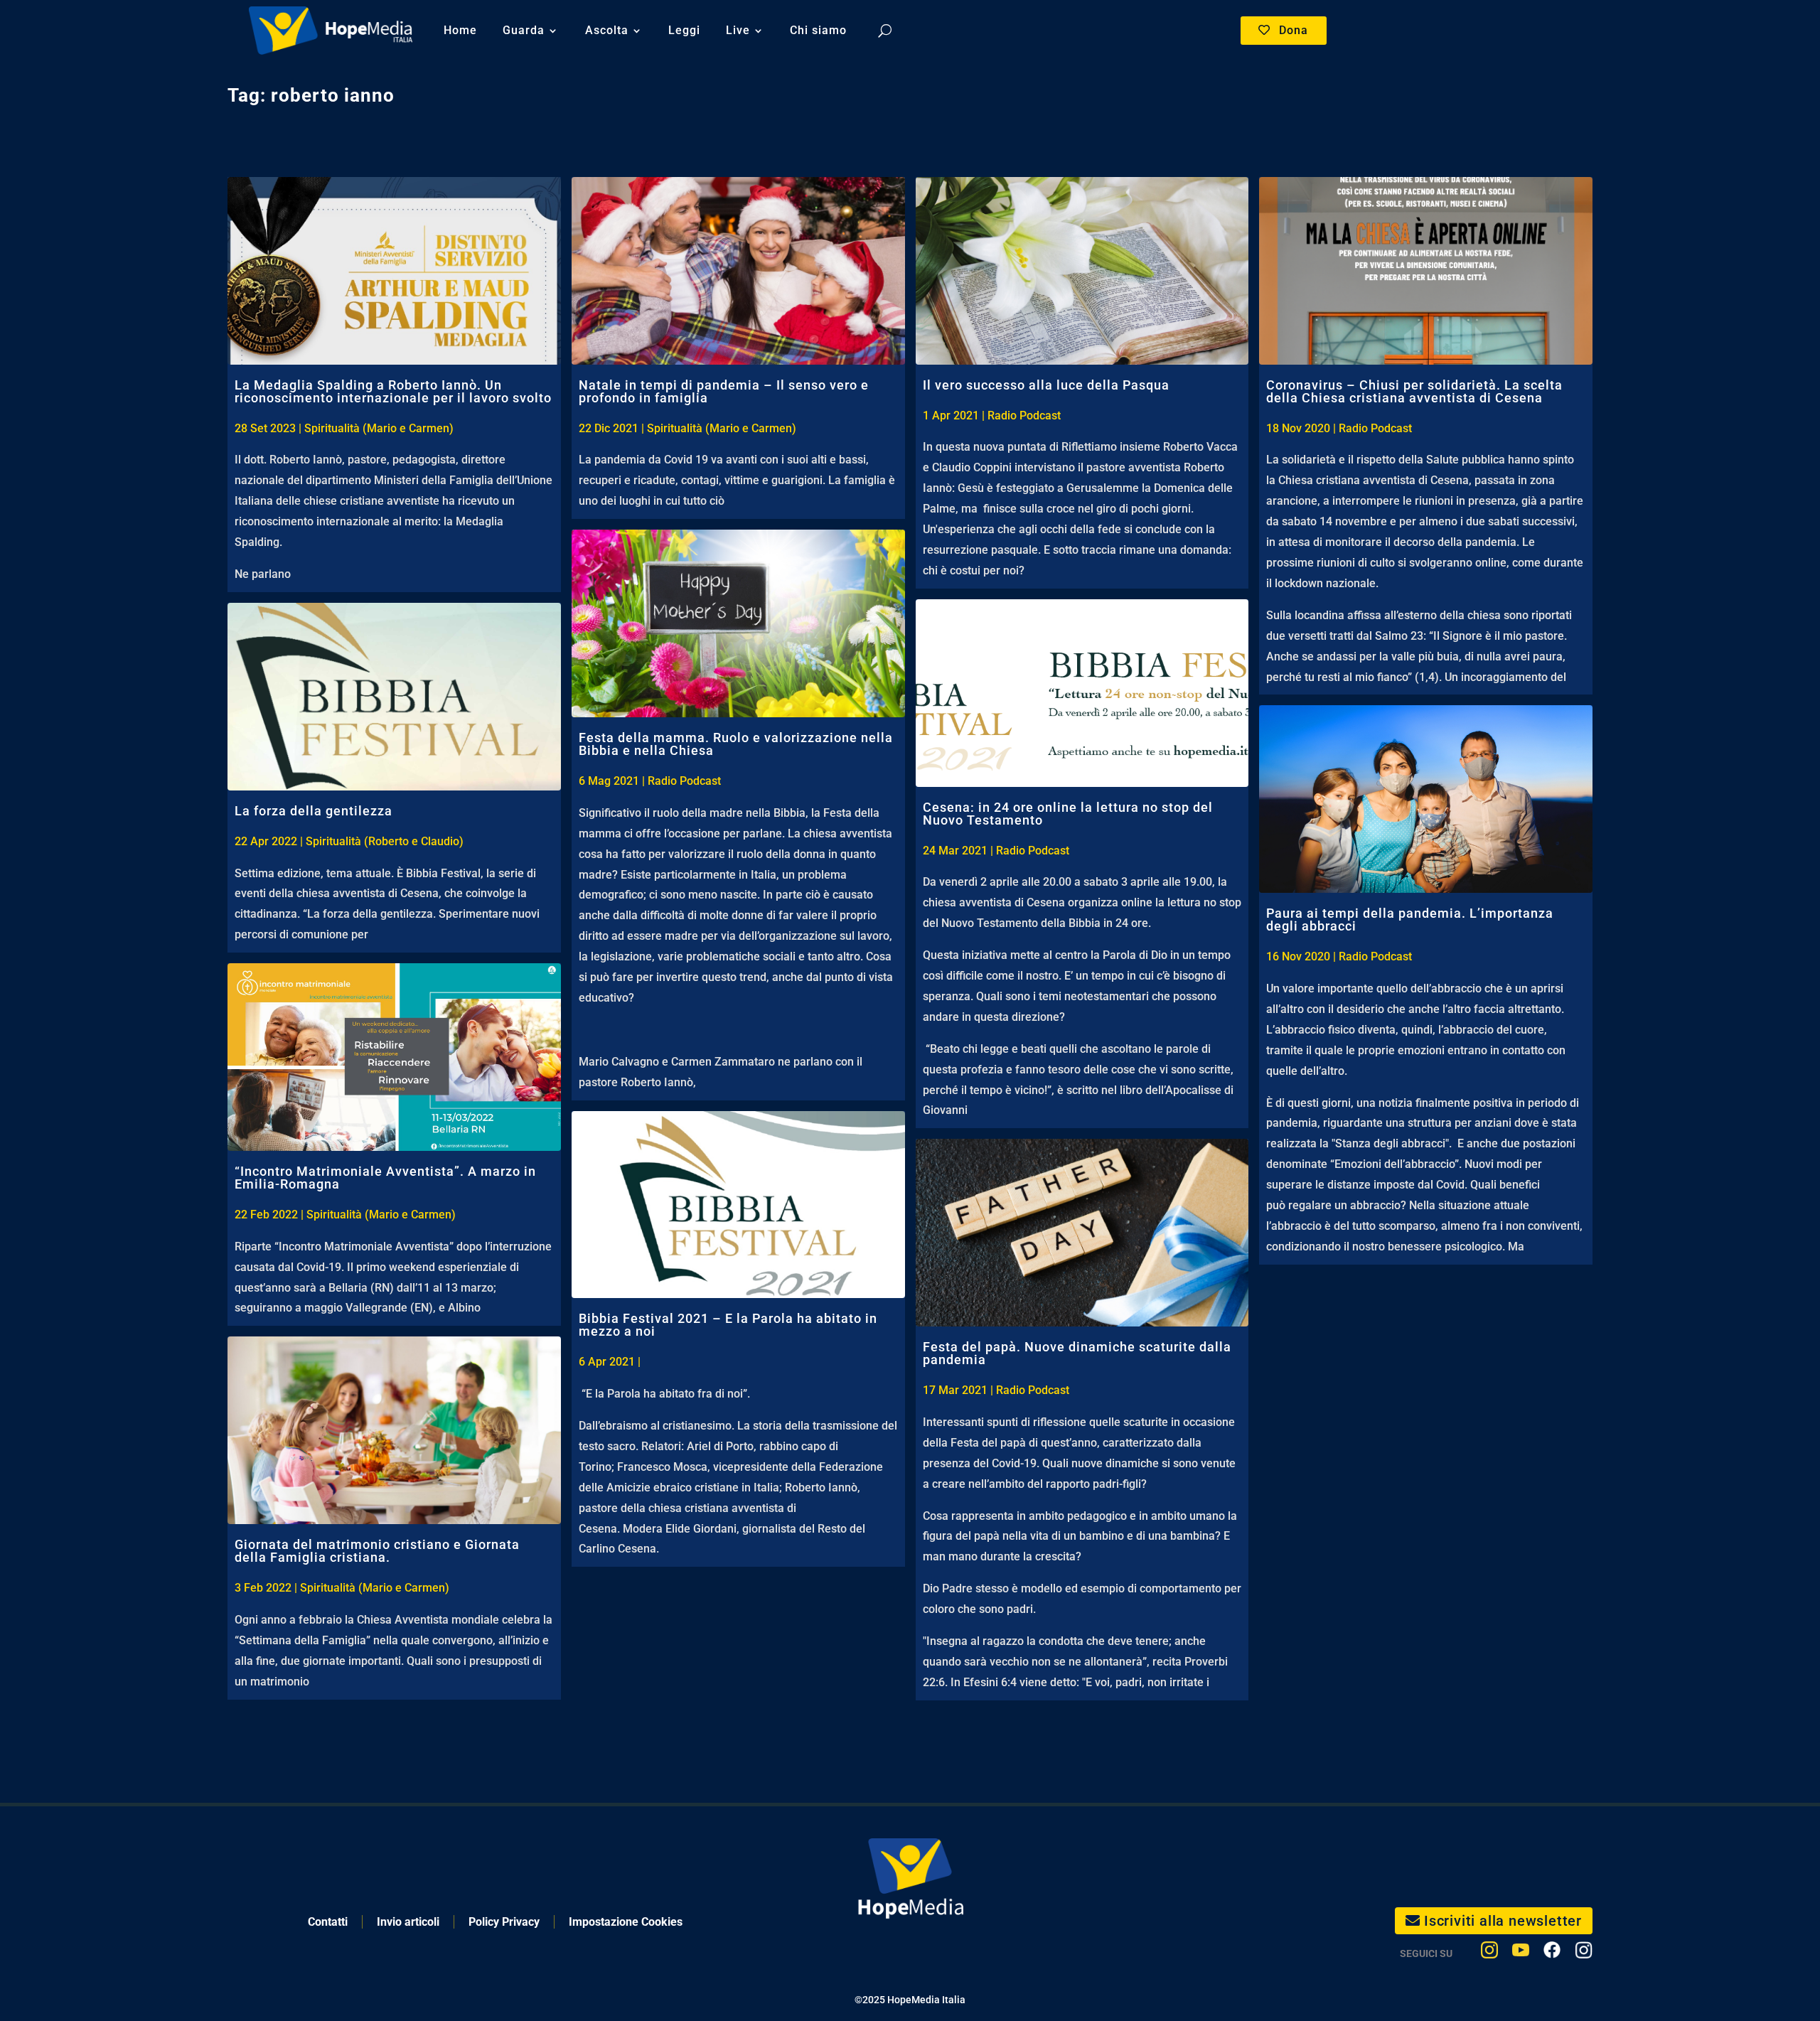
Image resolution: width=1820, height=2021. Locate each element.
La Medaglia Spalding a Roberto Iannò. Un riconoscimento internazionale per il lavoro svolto (393, 391)
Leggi (684, 30)
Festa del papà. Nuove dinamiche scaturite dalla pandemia (1077, 1353)
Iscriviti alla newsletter (1503, 1921)
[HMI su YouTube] (1521, 1953)
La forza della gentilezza (314, 811)
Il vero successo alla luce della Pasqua (1046, 385)
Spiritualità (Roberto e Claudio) (385, 841)
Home (460, 30)
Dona (1294, 30)
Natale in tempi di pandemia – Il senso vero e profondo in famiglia (724, 391)
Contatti (328, 1922)
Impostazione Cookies (626, 1922)
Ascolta (607, 30)
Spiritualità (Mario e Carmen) (379, 428)
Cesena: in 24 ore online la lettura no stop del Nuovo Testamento (1068, 814)
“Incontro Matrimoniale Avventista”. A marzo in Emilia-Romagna (385, 1178)
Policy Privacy (504, 1922)
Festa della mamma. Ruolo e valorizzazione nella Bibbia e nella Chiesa (736, 744)
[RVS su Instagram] (1584, 1953)
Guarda (524, 30)
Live (738, 30)
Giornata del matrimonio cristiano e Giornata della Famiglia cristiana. (377, 1551)
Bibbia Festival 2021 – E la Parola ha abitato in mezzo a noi (728, 1325)
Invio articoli (408, 1922)
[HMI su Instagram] (1489, 1953)
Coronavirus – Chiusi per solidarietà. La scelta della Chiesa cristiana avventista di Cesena (1414, 391)
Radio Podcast (684, 781)
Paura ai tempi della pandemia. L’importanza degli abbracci (1410, 920)
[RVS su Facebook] (1552, 1953)
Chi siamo (818, 30)
